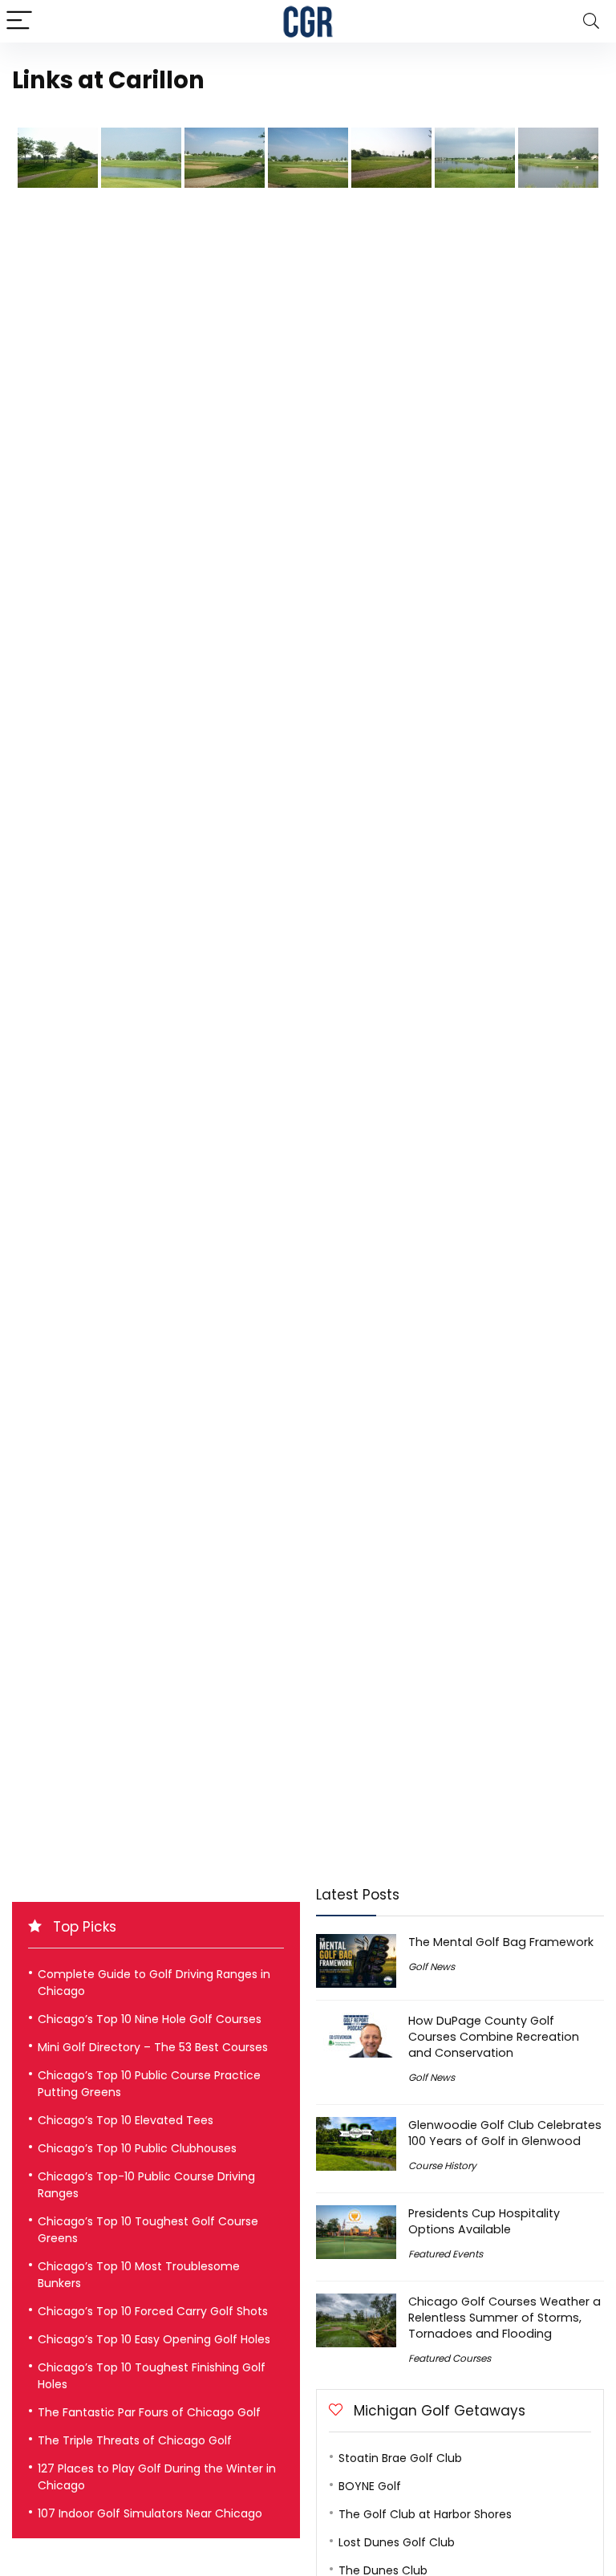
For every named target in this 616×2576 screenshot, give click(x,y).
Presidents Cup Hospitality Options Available (484, 2221)
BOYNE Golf (370, 2486)
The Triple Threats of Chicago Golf (135, 2440)
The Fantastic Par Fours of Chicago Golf (149, 2412)
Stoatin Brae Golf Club (400, 2458)
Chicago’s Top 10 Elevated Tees (126, 2120)
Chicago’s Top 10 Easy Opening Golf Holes (154, 2339)
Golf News (432, 1967)
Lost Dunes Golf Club (397, 2542)
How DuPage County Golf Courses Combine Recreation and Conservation (494, 2037)
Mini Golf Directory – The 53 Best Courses (153, 2047)
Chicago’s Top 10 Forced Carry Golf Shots (153, 2311)
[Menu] (19, 21)
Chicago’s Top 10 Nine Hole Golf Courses (150, 2019)
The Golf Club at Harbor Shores (425, 2514)
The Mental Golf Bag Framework (501, 1942)
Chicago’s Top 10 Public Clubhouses (137, 2148)
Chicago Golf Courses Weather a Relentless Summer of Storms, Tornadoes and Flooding (505, 2318)
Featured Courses (450, 2358)
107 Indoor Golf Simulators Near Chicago (150, 2513)
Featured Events (446, 2254)
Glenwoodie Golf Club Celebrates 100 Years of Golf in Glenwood (505, 2133)
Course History (442, 2166)
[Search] (591, 21)
